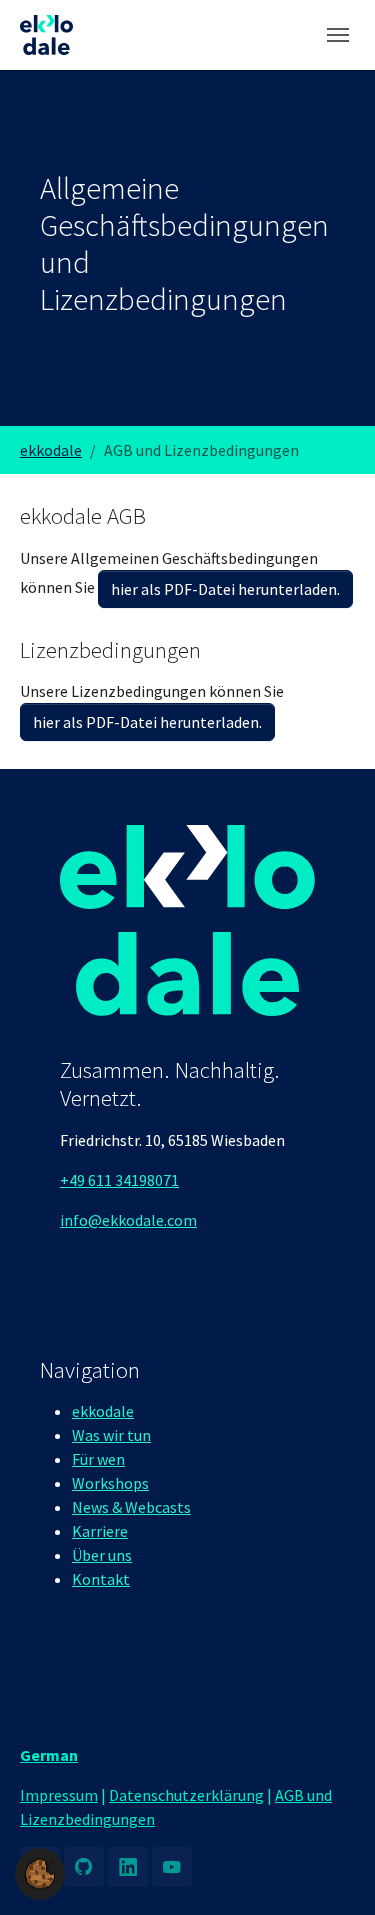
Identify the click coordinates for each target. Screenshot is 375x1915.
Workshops (110, 1483)
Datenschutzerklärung (186, 1795)
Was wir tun (111, 1435)
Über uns (102, 1555)
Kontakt (101, 1579)
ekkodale (103, 1411)
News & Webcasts (131, 1507)
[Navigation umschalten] (338, 35)
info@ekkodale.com (128, 1220)
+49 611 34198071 (119, 1180)
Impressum (59, 1795)
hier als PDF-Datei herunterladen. (225, 589)
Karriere (100, 1531)
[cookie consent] (40, 1874)
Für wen (98, 1459)
